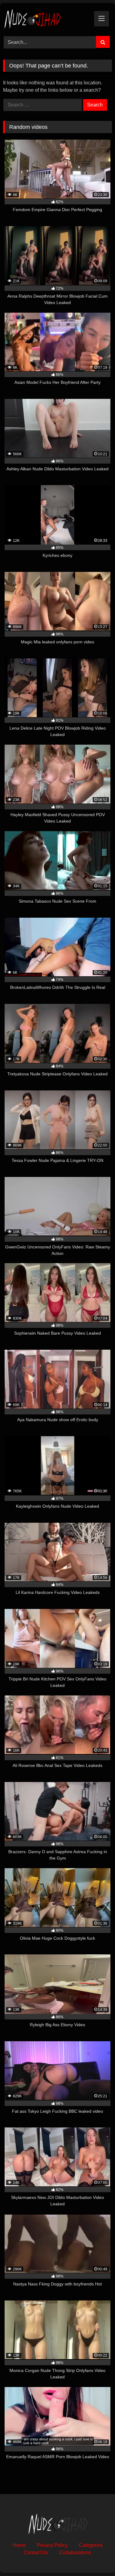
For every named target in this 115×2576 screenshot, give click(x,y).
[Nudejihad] (47, 19)
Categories (91, 2545)
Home (19, 2545)
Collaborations (75, 2553)
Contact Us (36, 2553)
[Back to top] (96, 2558)
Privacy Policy (52, 2545)
